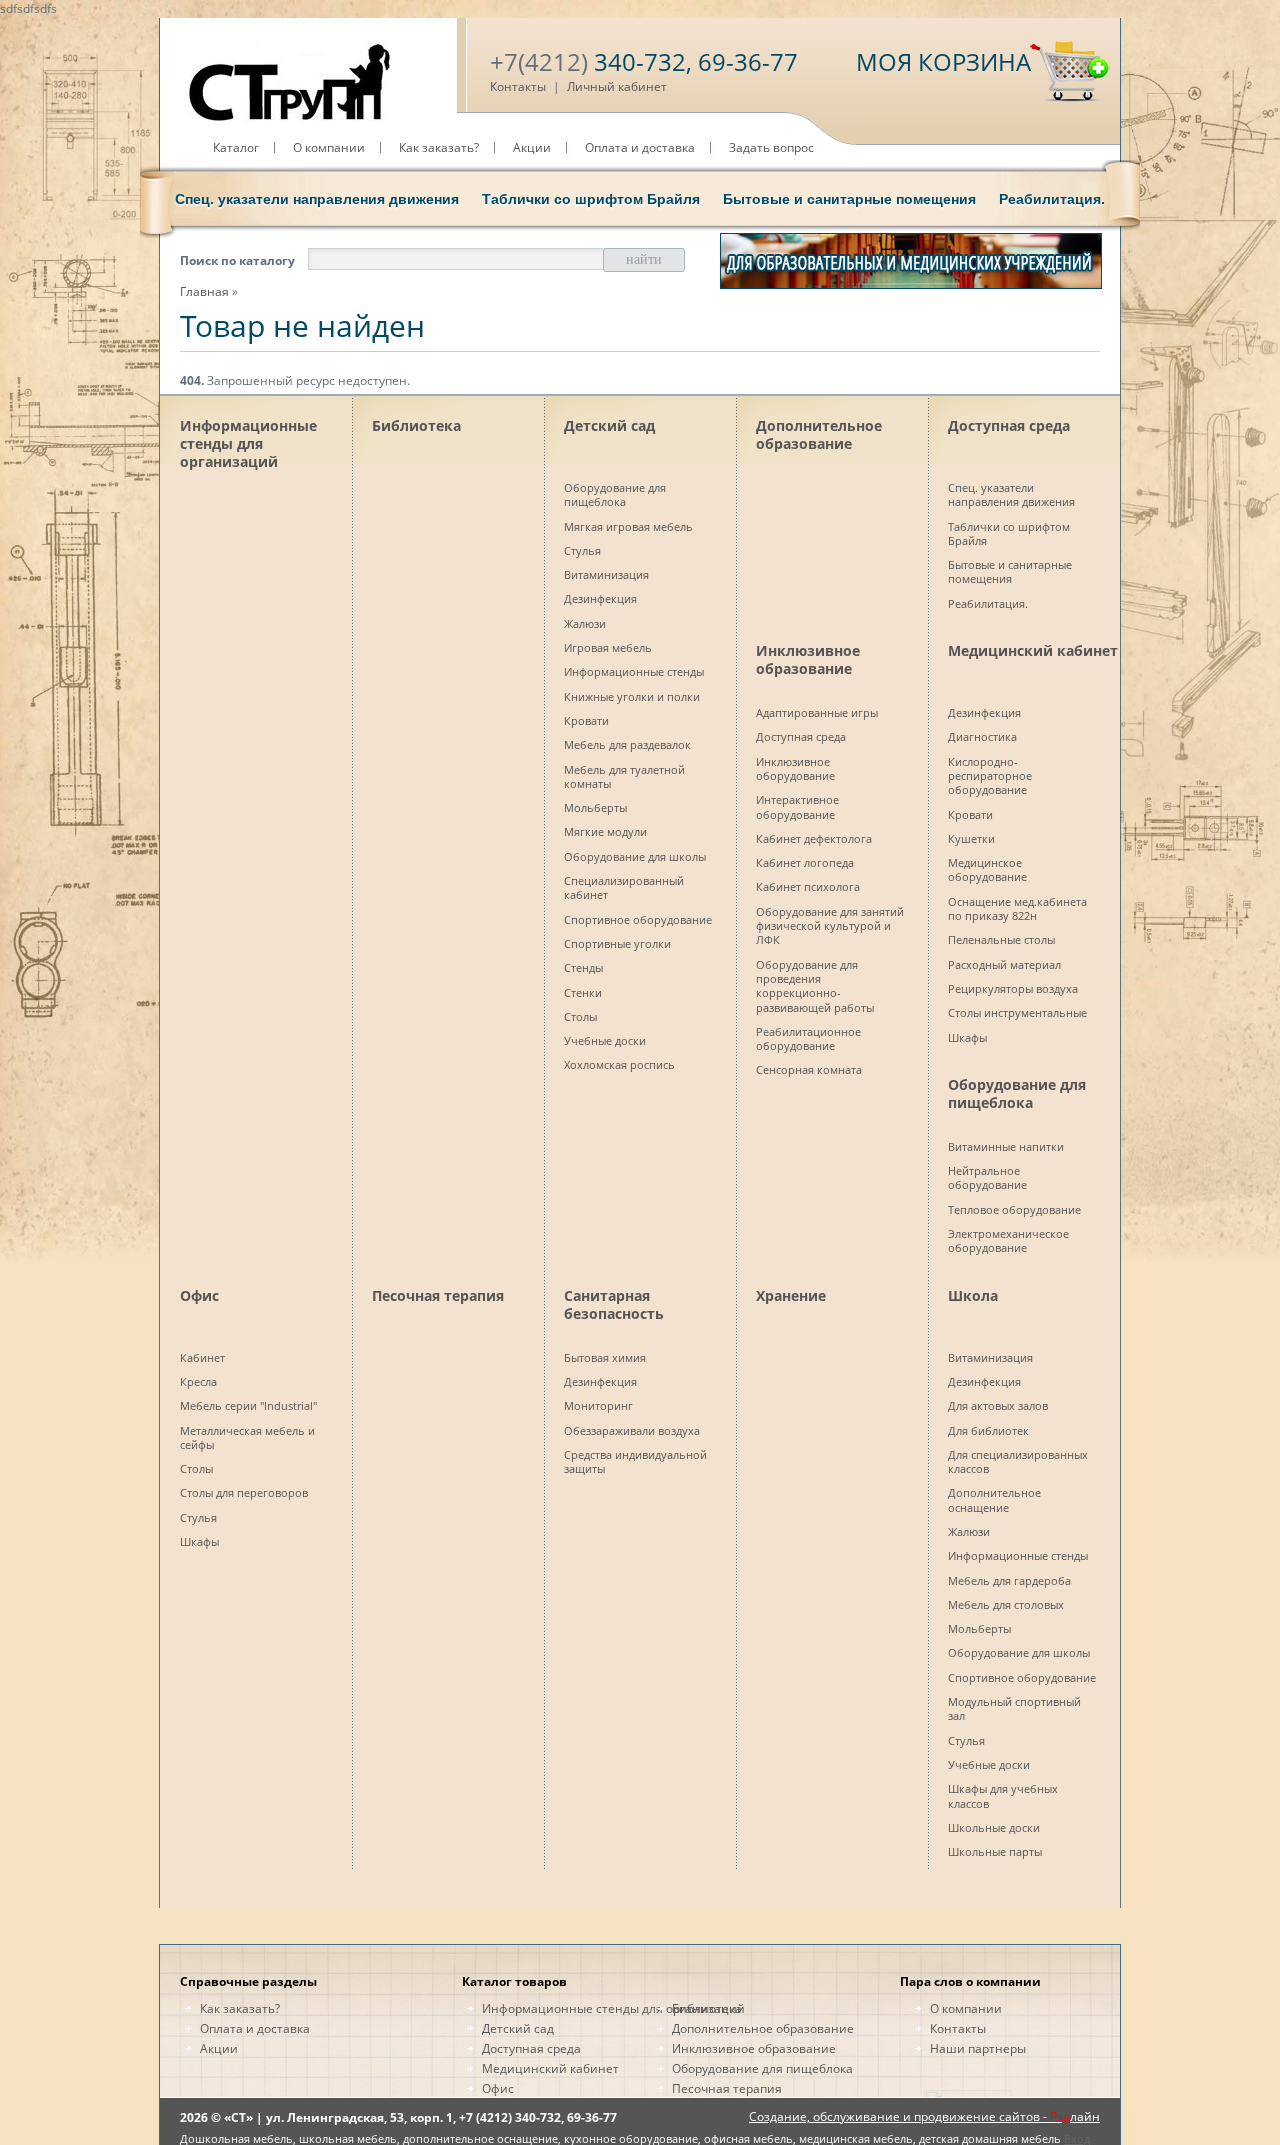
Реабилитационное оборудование (808, 1038)
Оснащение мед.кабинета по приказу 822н (1017, 908)
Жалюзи (585, 623)
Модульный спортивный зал (1014, 1708)
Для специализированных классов (1018, 1461)
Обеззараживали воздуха (632, 1430)
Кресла (198, 1381)
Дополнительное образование (819, 434)
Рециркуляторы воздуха (1013, 988)
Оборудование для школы (635, 856)
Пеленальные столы (1001, 939)
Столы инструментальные (1017, 1012)
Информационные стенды (634, 671)
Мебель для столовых (1006, 1604)
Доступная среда (1009, 425)
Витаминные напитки (1006, 1146)
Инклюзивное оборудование (795, 768)
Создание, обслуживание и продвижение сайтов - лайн (924, 2116)
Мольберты (595, 807)
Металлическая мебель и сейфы (247, 1437)
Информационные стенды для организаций (248, 440)
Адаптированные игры (817, 712)
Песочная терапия (438, 1295)
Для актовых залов (998, 1405)
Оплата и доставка (640, 147)
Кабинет (202, 1357)
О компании (329, 147)
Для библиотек (988, 1430)
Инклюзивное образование (808, 659)
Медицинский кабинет (1033, 650)
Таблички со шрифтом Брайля (591, 199)
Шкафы (967, 1037)
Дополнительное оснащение (994, 1499)
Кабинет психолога (808, 886)
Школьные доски (994, 1827)
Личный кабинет (617, 86)
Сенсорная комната (809, 1069)
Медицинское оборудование (987, 869)
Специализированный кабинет (624, 887)
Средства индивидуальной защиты (635, 1461)
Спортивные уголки (617, 943)
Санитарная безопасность (614, 1304)
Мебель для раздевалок (627, 744)
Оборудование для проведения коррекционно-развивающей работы (815, 986)
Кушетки (971, 838)
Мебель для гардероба (1009, 1580)
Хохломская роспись (619, 1064)
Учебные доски (605, 1040)
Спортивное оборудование (638, 919)
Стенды (583, 967)
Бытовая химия (605, 1357)
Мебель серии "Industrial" (248, 1405)
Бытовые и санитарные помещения (849, 199)
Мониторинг (598, 1405)
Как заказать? (439, 147)
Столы (580, 1016)
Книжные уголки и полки (632, 696)
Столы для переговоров (244, 1492)
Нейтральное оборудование (987, 1177)
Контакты (518, 86)
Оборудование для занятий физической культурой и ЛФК (830, 926)
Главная (204, 291)
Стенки (583, 992)
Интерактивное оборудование (797, 806)
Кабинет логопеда (805, 862)
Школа (973, 1295)
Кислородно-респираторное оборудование (990, 776)
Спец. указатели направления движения (317, 199)
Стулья (582, 550)
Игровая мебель (608, 647)
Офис (199, 1295)
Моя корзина (943, 61)
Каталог (236, 147)
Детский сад (609, 425)
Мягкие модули (605, 831)
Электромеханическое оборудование (1008, 1240)
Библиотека (416, 425)
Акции (532, 147)
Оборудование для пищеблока (615, 494)
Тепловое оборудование (1014, 1209)
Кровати (586, 720)
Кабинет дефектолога (814, 838)
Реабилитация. (1052, 199)
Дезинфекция (600, 598)
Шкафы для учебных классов (1003, 1795)
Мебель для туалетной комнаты (624, 776)
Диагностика (982, 736)
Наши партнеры (978, 2048)
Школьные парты (995, 1851)
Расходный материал (1004, 964)
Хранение (791, 1295)
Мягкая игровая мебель (628, 526)
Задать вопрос (771, 147)
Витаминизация (606, 574)
